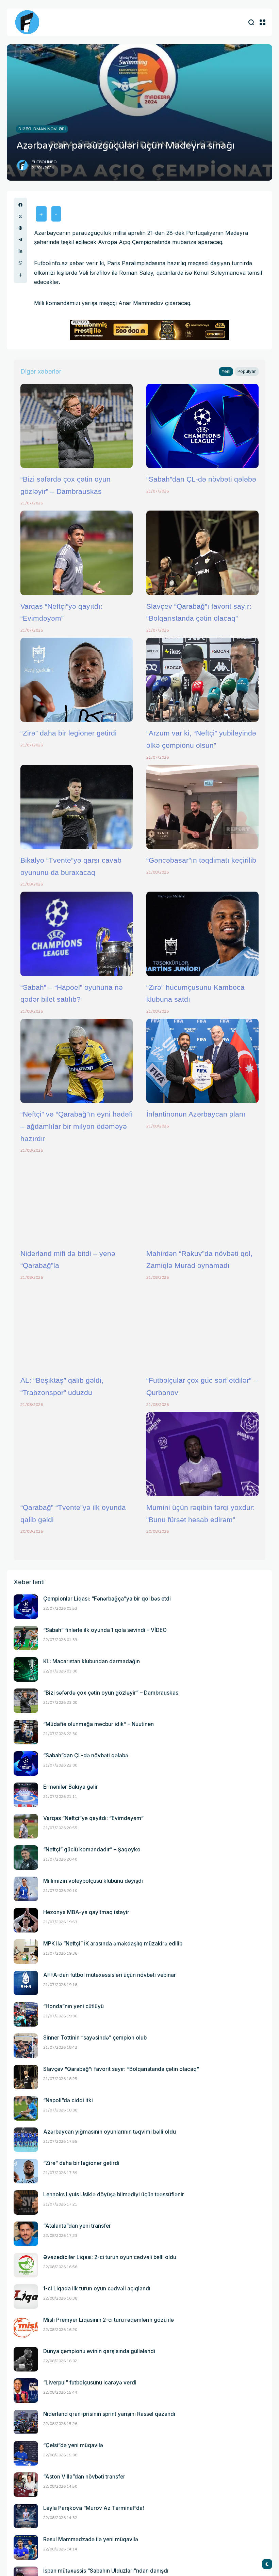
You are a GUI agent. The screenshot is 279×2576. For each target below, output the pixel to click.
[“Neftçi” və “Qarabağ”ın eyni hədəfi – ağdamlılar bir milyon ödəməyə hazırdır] (77, 1061)
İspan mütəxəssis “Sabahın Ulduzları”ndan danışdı (106, 2571)
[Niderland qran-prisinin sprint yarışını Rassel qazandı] (26, 2422)
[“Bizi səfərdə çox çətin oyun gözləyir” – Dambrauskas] (77, 426)
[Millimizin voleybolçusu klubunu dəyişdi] (26, 1889)
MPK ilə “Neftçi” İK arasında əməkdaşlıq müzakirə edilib (113, 1944)
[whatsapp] (20, 263)
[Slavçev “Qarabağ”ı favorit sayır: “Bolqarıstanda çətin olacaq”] (202, 553)
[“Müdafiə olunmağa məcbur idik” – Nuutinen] (26, 1732)
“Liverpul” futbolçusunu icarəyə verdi (90, 2383)
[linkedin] (20, 251)
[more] (20, 275)
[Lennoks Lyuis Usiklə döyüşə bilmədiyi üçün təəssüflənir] (26, 2202)
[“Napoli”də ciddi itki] (26, 2108)
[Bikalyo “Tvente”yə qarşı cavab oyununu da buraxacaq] (77, 807)
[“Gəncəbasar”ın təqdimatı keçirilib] (202, 807)
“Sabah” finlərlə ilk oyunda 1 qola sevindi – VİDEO (105, 1630)
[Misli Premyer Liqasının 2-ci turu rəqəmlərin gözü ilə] (26, 2328)
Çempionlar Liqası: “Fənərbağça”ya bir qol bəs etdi (107, 1599)
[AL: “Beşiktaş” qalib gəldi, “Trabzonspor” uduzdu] (77, 1327)
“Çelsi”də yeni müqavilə (73, 2445)
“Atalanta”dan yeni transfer (77, 2226)
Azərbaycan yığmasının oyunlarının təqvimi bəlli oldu (110, 2132)
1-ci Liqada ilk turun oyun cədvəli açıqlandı (97, 2289)
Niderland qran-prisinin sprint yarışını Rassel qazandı (109, 2414)
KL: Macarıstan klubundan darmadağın (92, 1661)
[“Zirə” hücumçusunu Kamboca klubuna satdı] (202, 934)
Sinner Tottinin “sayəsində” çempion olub (95, 2038)
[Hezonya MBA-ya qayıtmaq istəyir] (26, 1920)
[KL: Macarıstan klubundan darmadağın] (26, 1669)
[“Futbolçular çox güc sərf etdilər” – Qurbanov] (202, 1327)
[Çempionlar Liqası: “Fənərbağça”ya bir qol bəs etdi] (26, 1607)
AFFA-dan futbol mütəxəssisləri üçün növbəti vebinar (110, 1975)
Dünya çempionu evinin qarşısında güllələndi (99, 2351)
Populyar (247, 371)
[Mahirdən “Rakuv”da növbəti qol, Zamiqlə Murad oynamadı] (202, 1200)
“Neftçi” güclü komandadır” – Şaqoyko (92, 1850)
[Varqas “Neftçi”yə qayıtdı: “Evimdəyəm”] (77, 553)
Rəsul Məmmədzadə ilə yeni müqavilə (91, 2539)
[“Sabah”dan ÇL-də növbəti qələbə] (202, 426)
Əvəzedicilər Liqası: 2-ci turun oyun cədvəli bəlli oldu (110, 2257)
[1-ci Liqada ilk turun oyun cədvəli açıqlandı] (26, 2297)
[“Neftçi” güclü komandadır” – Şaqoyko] (26, 1858)
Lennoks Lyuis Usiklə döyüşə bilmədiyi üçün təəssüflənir (114, 2194)
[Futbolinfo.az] (27, 22)
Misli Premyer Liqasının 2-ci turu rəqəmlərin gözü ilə (109, 2320)
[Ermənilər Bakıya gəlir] (26, 1795)
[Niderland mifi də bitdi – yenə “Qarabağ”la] (77, 1200)
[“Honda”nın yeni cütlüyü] (26, 2014)
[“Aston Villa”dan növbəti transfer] (26, 2485)
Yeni (226, 371)
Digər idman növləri (42, 129)
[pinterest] (20, 228)
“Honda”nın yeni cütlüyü (73, 2006)
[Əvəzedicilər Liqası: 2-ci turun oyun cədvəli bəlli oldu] (26, 2265)
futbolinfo (44, 162)
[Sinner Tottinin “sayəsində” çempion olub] (26, 2046)
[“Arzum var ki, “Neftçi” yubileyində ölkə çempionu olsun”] (202, 680)
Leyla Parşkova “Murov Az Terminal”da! (94, 2508)
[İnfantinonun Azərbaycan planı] (202, 1061)
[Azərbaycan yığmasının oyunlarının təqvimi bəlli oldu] (26, 2140)
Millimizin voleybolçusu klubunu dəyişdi (93, 1881)
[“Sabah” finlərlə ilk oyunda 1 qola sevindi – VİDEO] (26, 1638)
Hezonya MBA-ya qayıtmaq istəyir (86, 1912)
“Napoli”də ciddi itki (68, 2100)
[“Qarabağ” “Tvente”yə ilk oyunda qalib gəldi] (77, 1454)
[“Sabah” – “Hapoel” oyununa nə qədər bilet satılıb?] (77, 934)
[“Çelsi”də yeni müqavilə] (26, 2453)
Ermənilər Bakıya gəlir (71, 1787)
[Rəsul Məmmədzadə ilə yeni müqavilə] (26, 2547)
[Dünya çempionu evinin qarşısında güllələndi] (26, 2359)
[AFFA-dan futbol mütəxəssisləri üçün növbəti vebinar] (26, 1983)
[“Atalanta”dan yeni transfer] (26, 2234)
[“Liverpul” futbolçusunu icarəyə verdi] (26, 2391)
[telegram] (20, 240)
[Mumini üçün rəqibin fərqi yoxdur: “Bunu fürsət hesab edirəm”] (202, 1454)
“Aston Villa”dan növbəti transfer (84, 2477)
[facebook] (20, 205)
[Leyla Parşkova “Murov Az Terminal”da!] (26, 2516)
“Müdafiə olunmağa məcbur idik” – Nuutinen (99, 1724)
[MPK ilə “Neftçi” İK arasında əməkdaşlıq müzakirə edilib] (26, 1952)
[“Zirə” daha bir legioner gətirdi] (77, 680)
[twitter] (20, 216)
